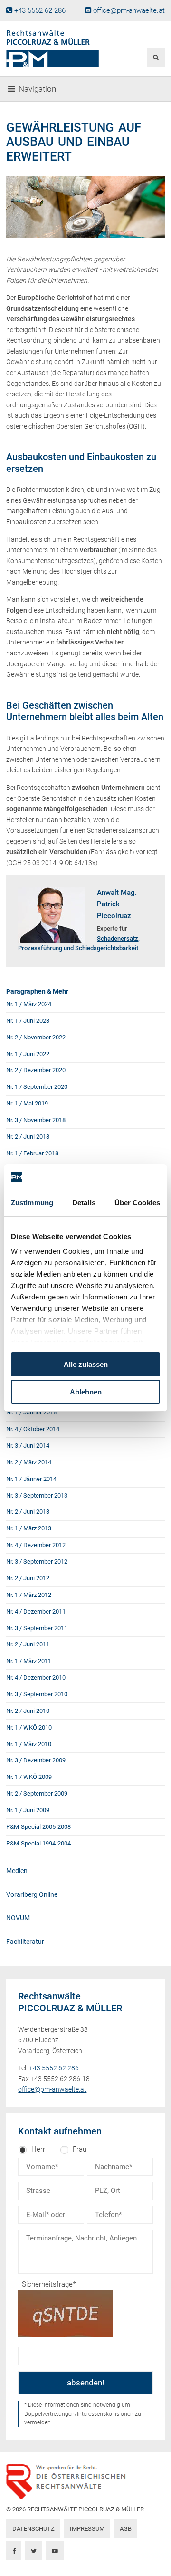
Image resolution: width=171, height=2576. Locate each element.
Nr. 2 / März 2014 (29, 1462)
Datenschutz (33, 2529)
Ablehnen (86, 1392)
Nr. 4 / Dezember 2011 (36, 1611)
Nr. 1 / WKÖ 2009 (29, 1777)
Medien (17, 1871)
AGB (126, 2529)
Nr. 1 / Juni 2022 (28, 1054)
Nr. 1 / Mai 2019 (27, 1103)
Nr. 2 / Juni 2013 (28, 1512)
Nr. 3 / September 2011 (37, 1628)
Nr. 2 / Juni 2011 (28, 1644)
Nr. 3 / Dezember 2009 (36, 1760)
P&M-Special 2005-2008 (38, 1827)
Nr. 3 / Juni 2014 (28, 1446)
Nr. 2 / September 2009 (37, 1793)
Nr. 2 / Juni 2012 (28, 1578)
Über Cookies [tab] (137, 1203)
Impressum (87, 2529)
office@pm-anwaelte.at (129, 10)
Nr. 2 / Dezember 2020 (36, 1070)
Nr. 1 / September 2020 (37, 1087)
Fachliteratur (25, 1942)
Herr (38, 2149)
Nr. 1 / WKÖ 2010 (29, 1727)
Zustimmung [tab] (32, 1203)
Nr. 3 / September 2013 (37, 1495)
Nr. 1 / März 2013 (29, 1528)
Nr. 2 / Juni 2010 (28, 1711)
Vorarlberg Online (32, 1894)
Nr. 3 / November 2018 (36, 1120)
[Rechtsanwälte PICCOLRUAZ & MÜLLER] (58, 48)
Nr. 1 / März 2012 (29, 1595)
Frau (80, 2149)
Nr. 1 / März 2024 (29, 1004)
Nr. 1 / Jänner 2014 (31, 1479)
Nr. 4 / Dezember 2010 (36, 1677)
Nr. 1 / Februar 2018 (32, 1153)
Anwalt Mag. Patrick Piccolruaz (117, 904)
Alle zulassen (86, 1364)
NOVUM (18, 1918)
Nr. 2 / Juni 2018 (28, 1137)
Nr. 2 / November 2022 (36, 1037)
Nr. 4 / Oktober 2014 (33, 1429)
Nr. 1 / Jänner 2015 (31, 1412)
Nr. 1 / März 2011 (29, 1661)
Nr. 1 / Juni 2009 (28, 1810)
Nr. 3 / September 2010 (37, 1694)
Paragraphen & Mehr (37, 991)
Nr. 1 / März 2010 (29, 1744)
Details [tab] (84, 1203)
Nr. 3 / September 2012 (37, 1562)
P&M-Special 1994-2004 (38, 1843)
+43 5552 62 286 (40, 10)
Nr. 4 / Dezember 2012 (36, 1545)
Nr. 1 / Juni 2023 (28, 1021)
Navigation (37, 89)
